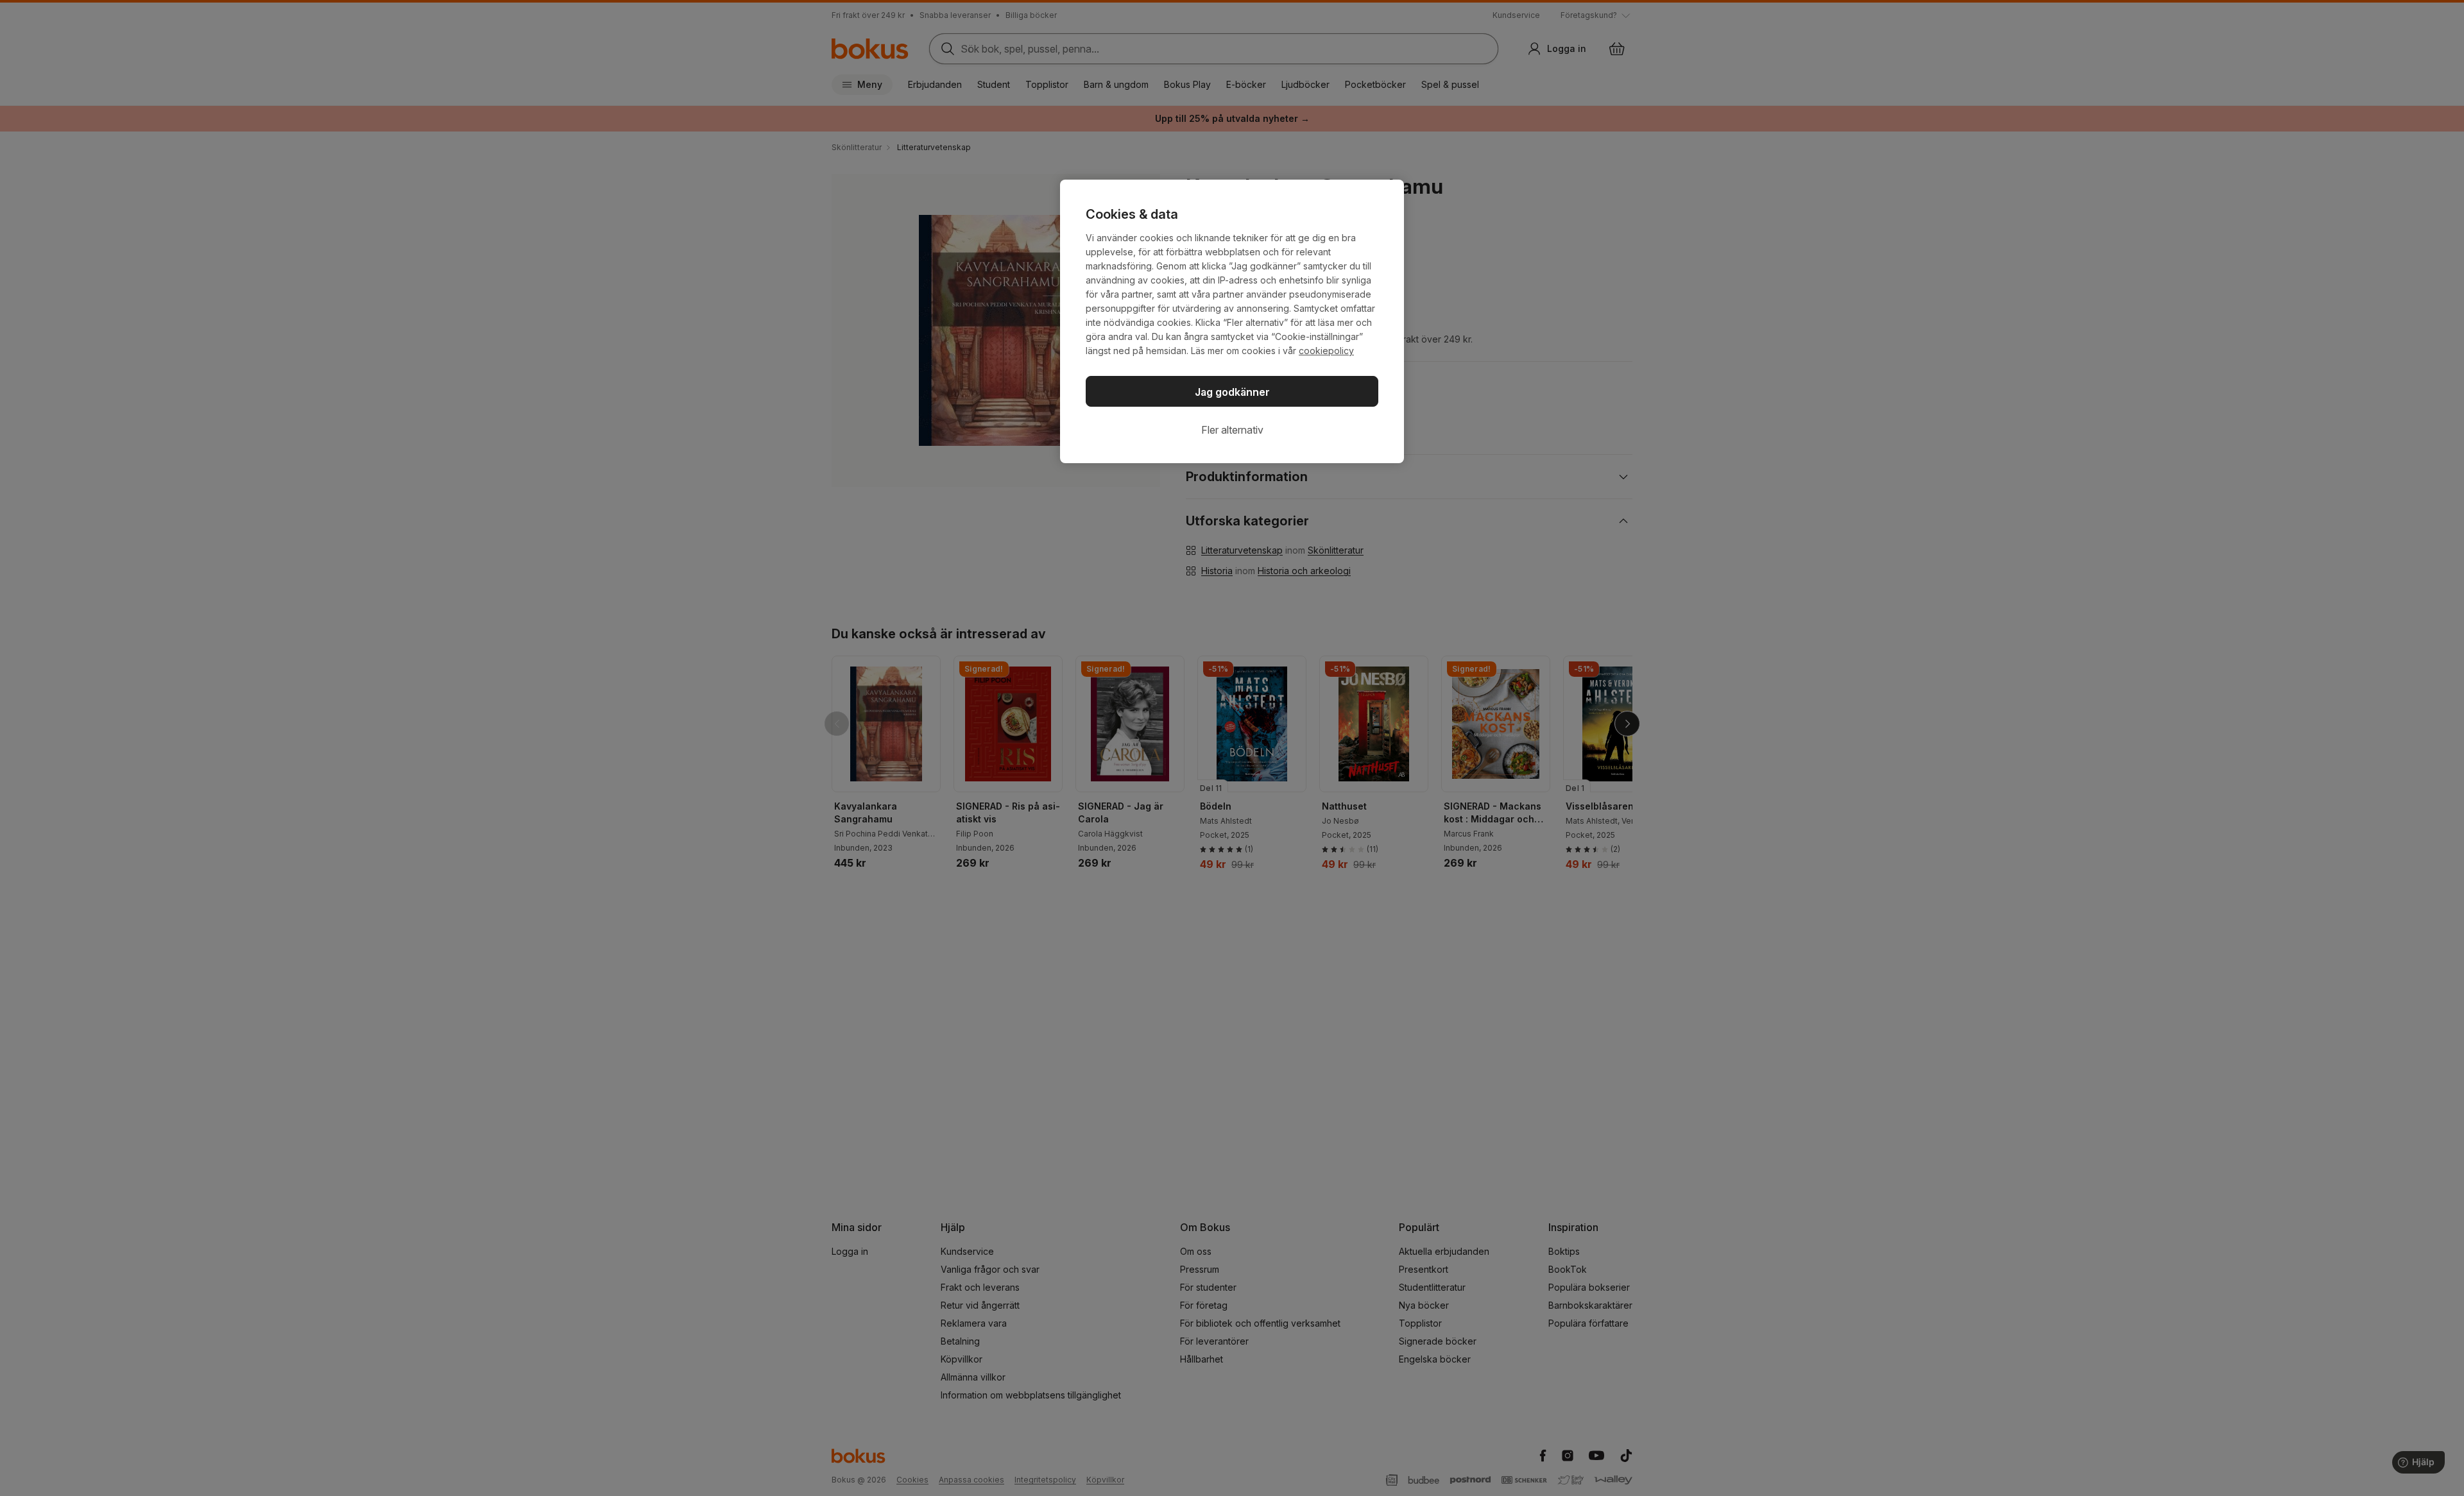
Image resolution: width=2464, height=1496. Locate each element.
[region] (1232, 321)
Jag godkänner (1232, 392)
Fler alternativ (1232, 430)
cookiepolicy (1326, 351)
